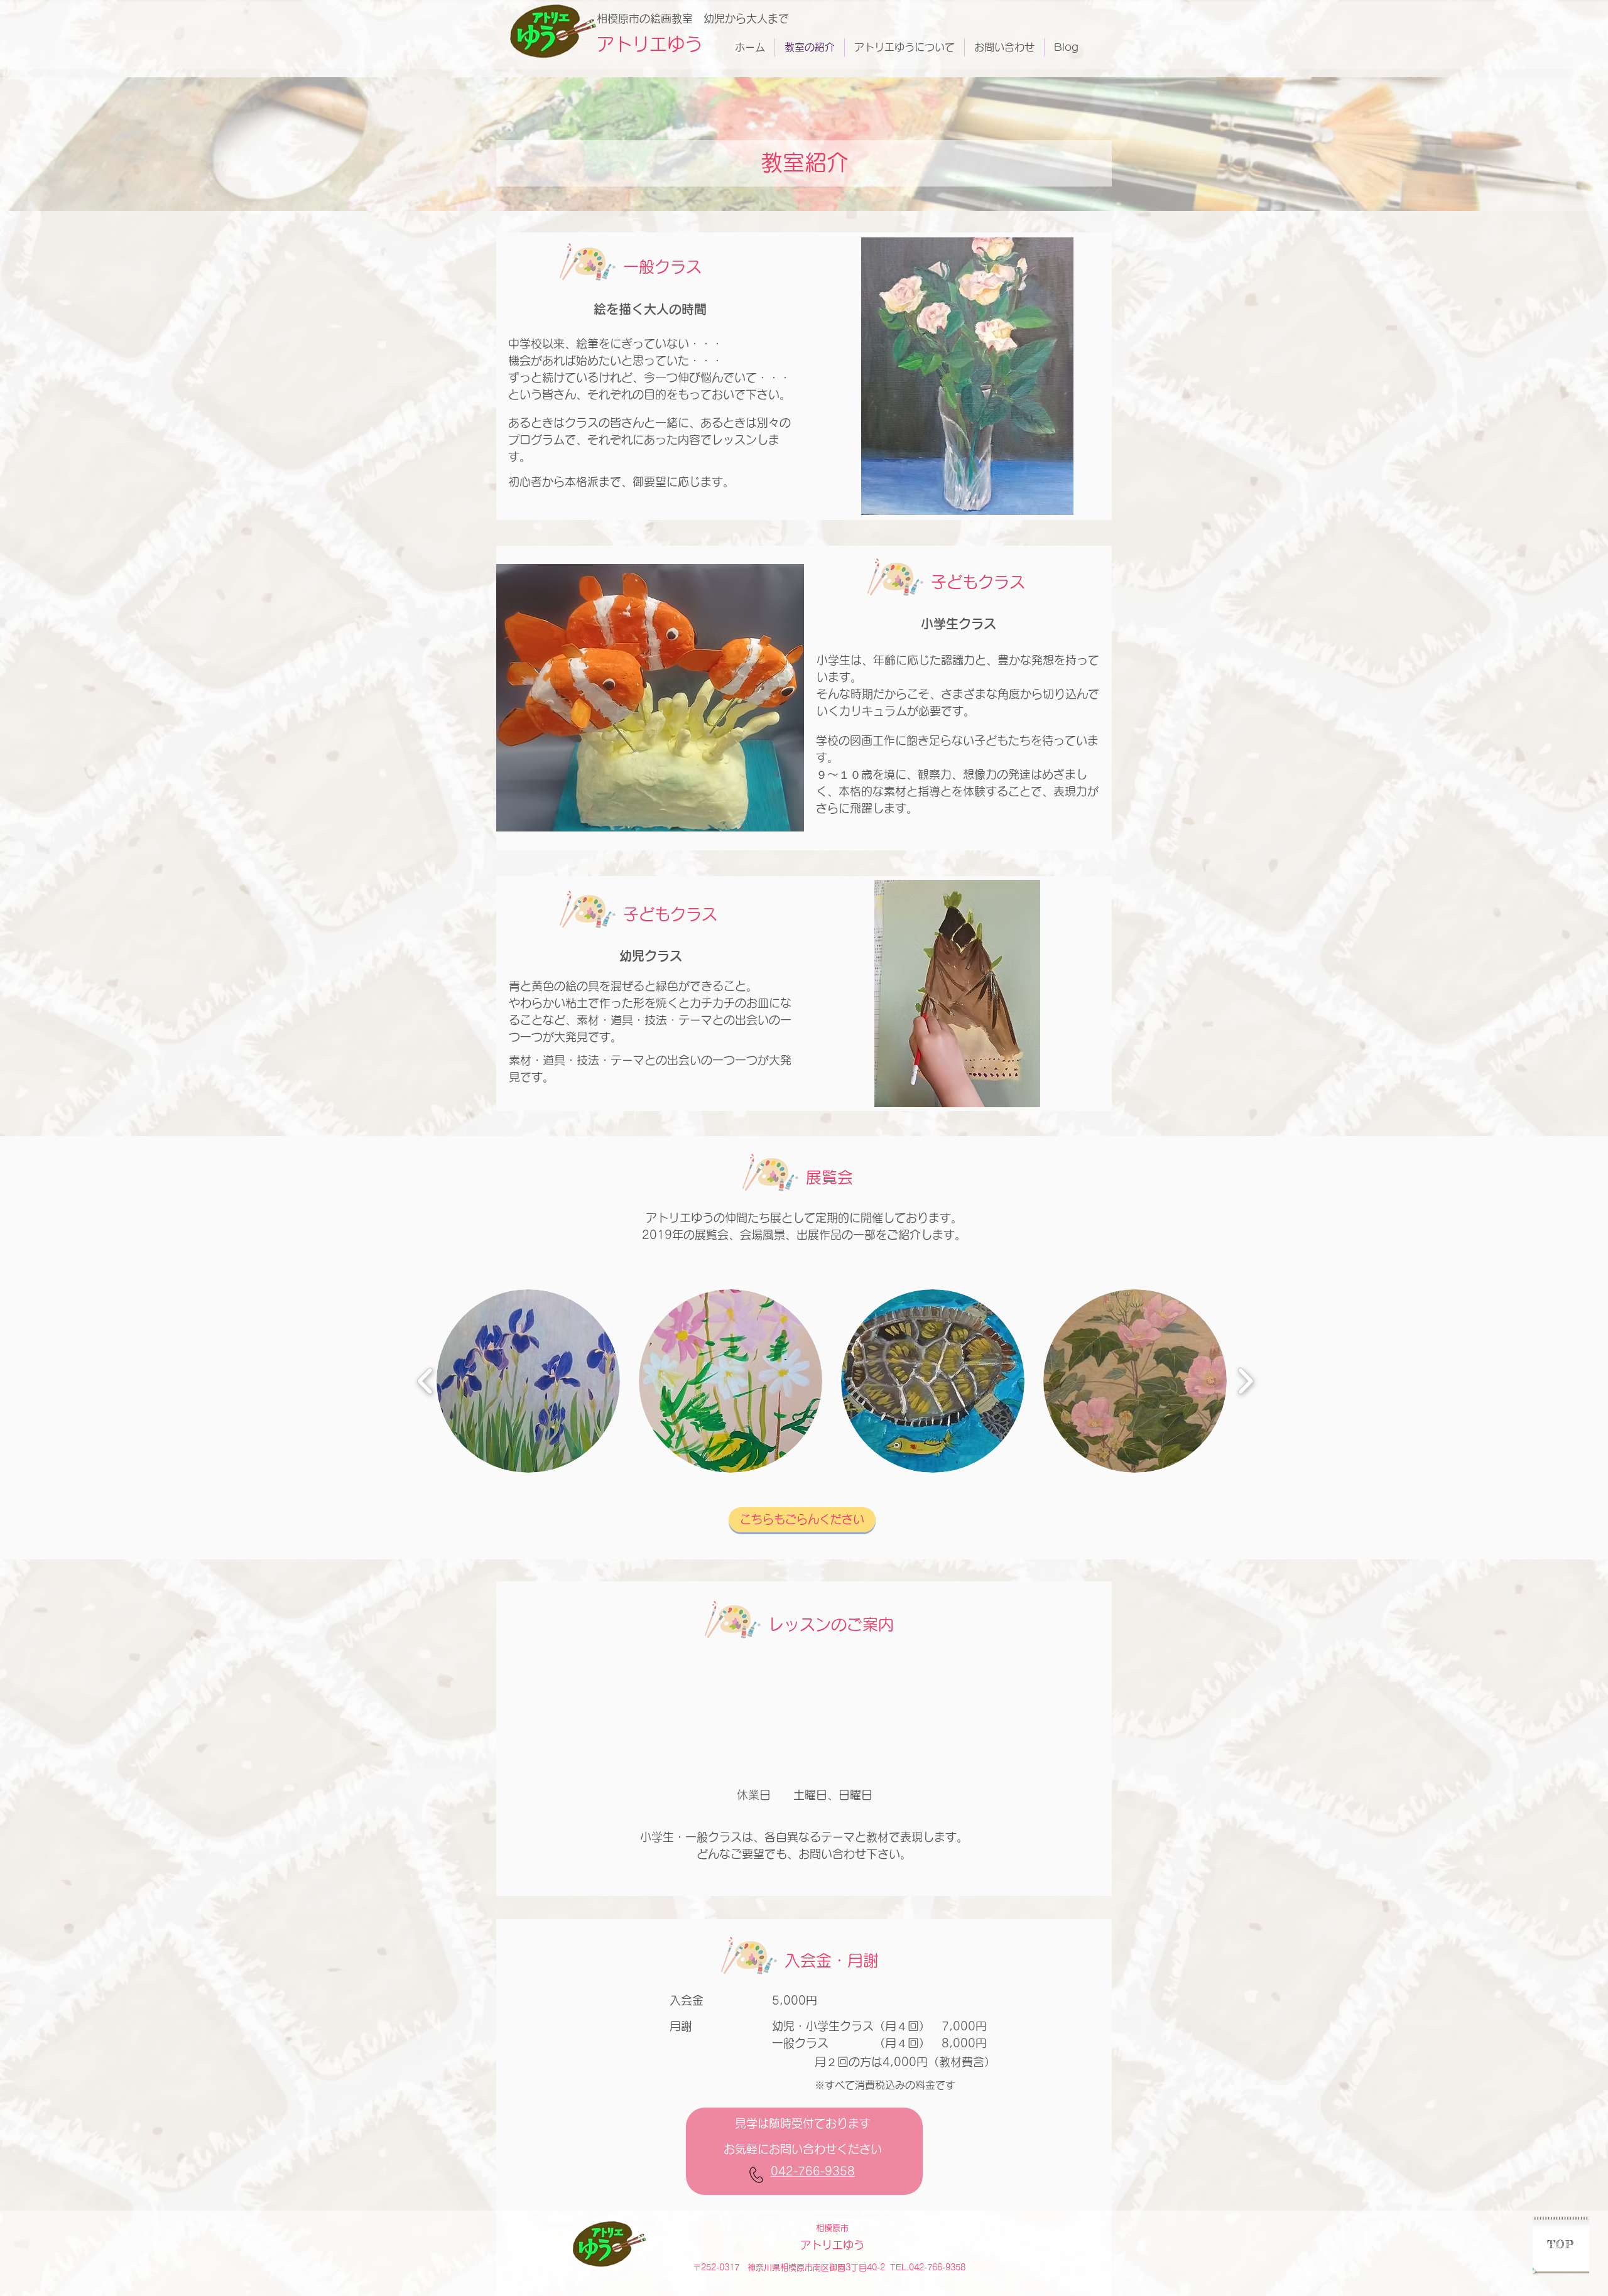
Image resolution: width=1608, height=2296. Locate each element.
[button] (528, 1381)
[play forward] (1245, 1381)
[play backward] (426, 1381)
